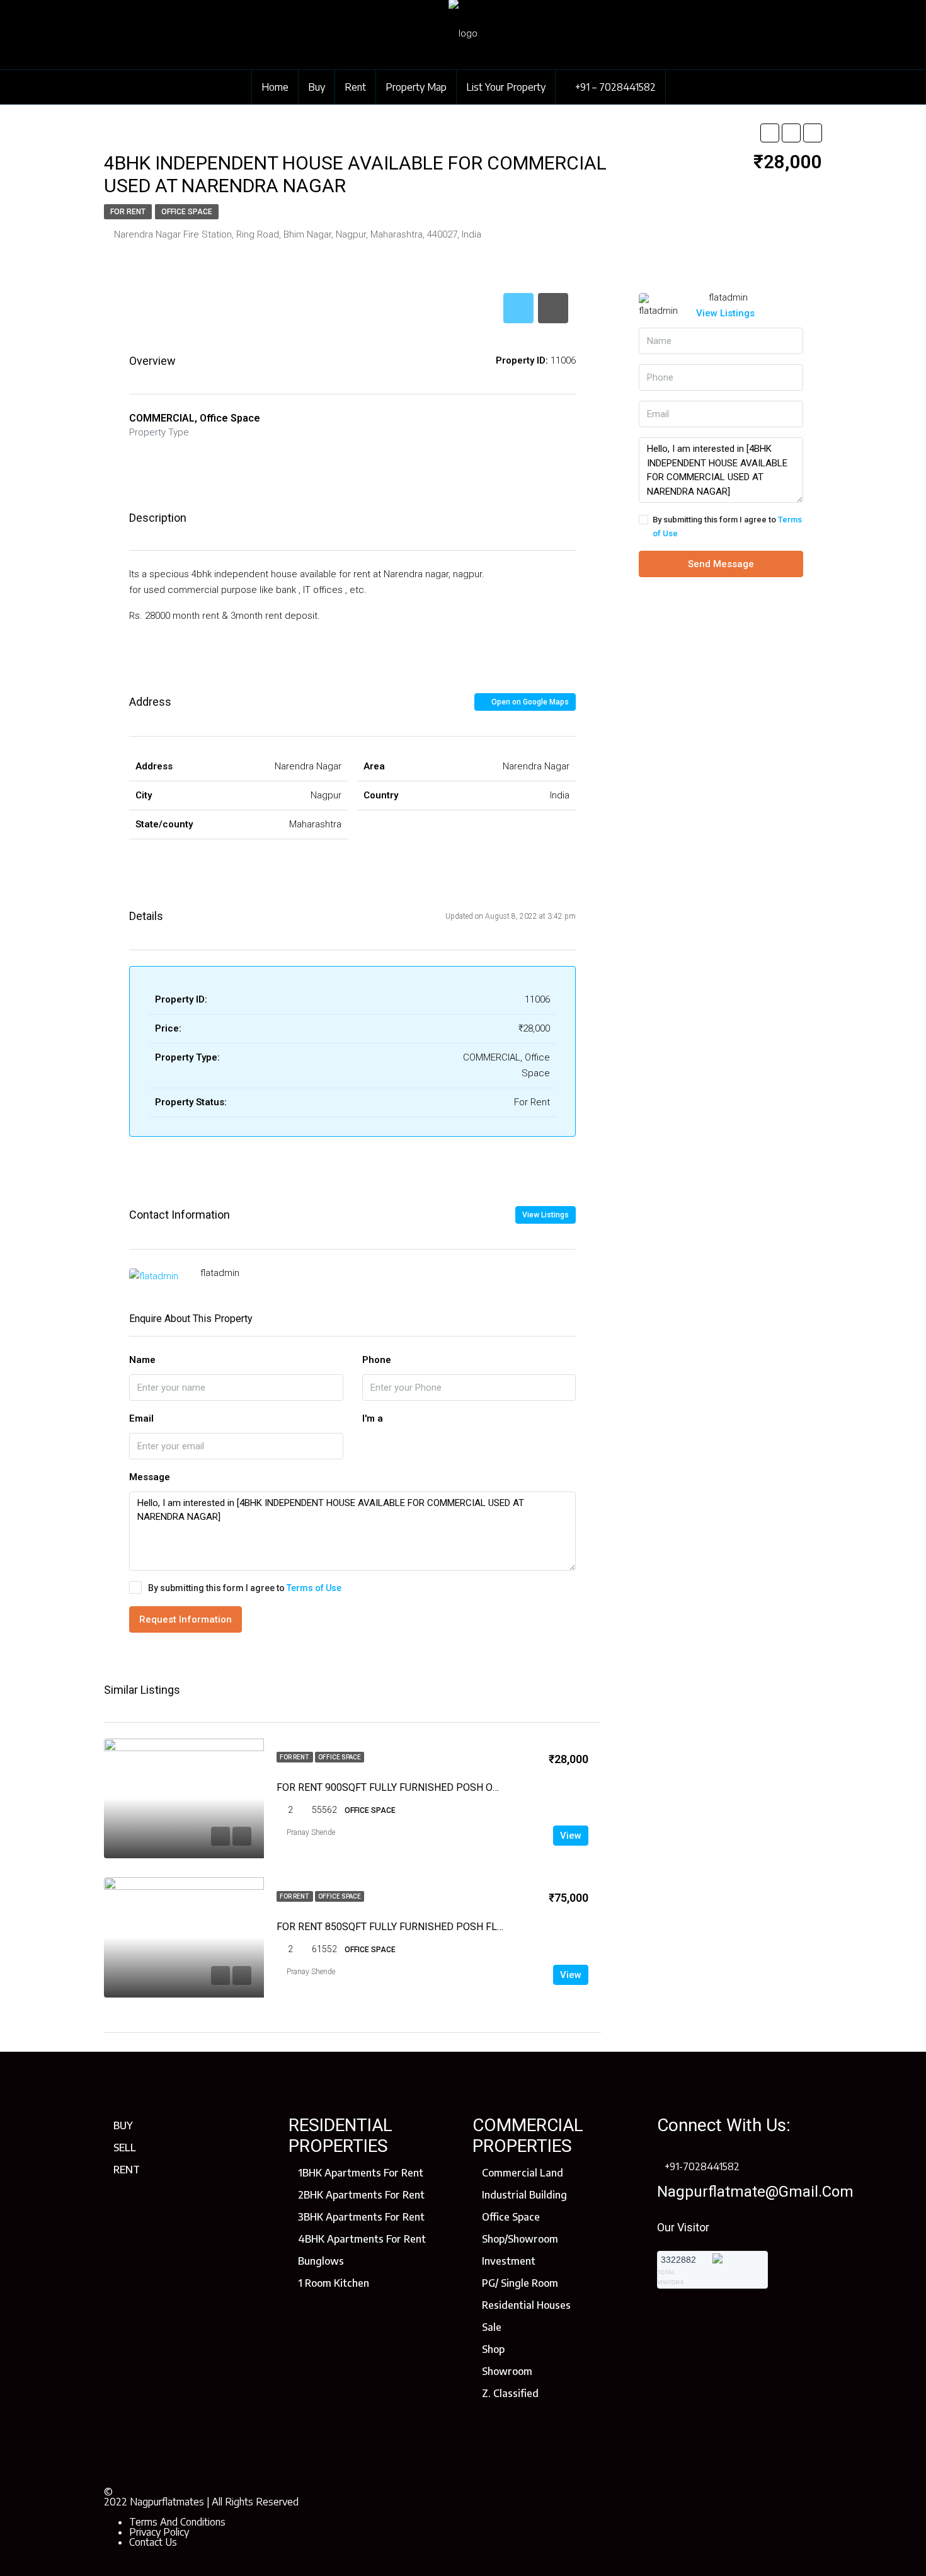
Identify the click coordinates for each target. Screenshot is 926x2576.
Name (142, 1360)
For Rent (128, 212)
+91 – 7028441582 (614, 87)
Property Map (416, 87)
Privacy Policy (159, 2532)
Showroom (507, 2371)
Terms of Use (314, 1588)
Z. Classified (510, 2393)
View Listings (546, 1215)
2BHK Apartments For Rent (361, 2195)
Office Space (187, 212)
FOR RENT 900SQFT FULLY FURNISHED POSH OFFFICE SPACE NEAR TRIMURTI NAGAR (472, 1787)
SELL (125, 2148)
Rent (355, 87)
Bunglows (321, 2261)
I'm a (373, 1418)
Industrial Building (524, 2195)
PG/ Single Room (520, 2283)
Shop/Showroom (520, 2239)
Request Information (186, 1619)
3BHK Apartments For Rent (361, 2217)
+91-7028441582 (702, 2166)
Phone (377, 1360)
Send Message (721, 564)
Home (275, 87)
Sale (492, 2327)
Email (141, 1418)
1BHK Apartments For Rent (361, 2173)
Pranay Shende (311, 1832)
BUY (123, 2125)
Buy (317, 87)
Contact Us (153, 2542)
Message (150, 1477)
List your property (506, 87)
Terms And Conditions (177, 2522)
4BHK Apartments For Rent (362, 2239)
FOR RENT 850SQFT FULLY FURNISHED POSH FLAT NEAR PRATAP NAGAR (443, 1927)
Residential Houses (526, 2305)
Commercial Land (523, 2173)
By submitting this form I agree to (245, 1588)
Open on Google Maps (529, 702)
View (571, 1836)
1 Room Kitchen (334, 2283)
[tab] (518, 308)
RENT (127, 2170)
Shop (493, 2349)
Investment (509, 2261)
